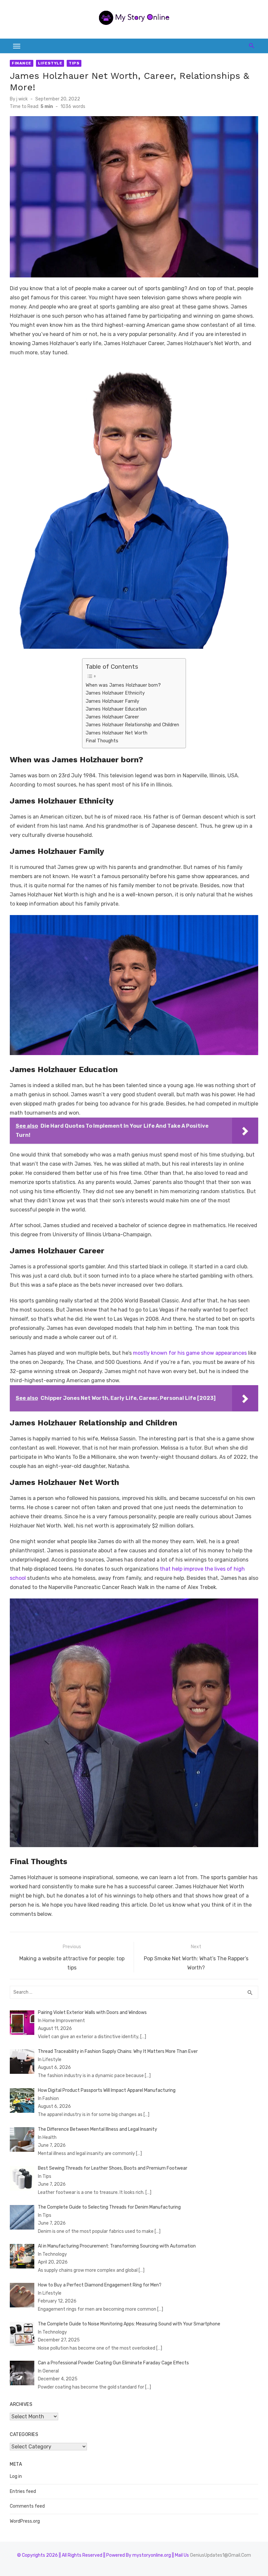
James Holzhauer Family (112, 701)
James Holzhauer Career (112, 717)
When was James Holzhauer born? (123, 685)
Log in (16, 2476)
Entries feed (23, 2491)
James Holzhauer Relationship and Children (132, 725)
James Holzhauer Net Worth (117, 733)
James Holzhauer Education (116, 709)
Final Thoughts (102, 741)
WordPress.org (25, 2521)
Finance (22, 63)
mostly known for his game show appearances (189, 1353)
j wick (22, 99)
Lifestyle (50, 63)
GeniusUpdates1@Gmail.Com (220, 2555)
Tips (74, 63)
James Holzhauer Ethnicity (115, 693)
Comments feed (27, 2506)
